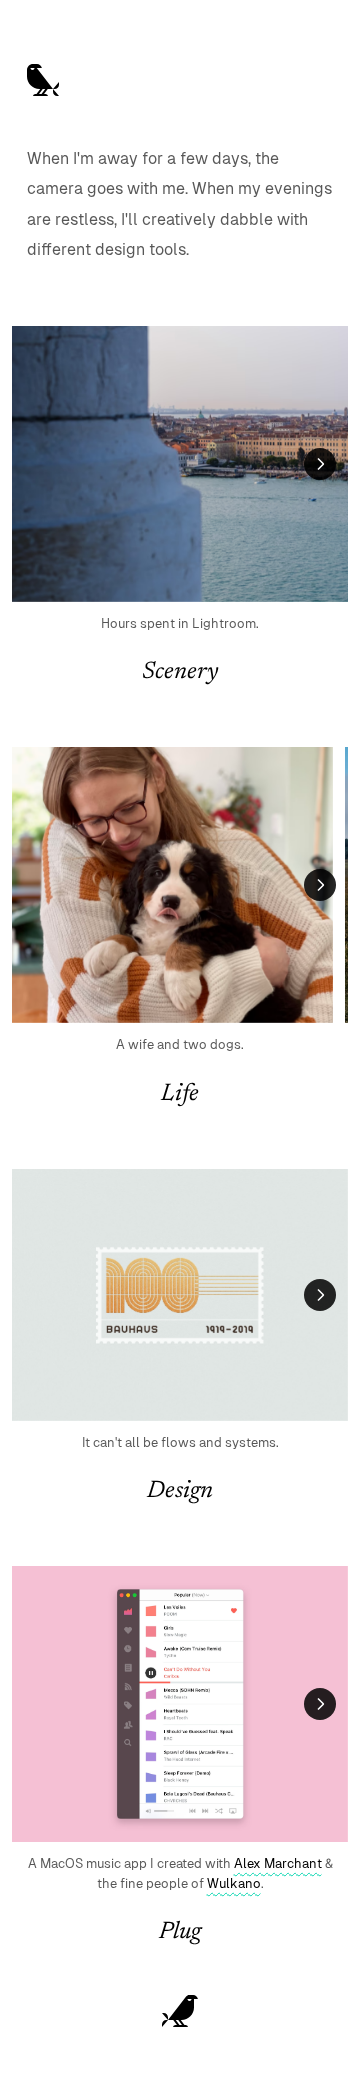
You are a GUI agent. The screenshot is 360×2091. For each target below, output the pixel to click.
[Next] (320, 464)
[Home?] (180, 2011)
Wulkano (234, 1883)
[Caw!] (43, 80)
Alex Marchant (278, 1863)
